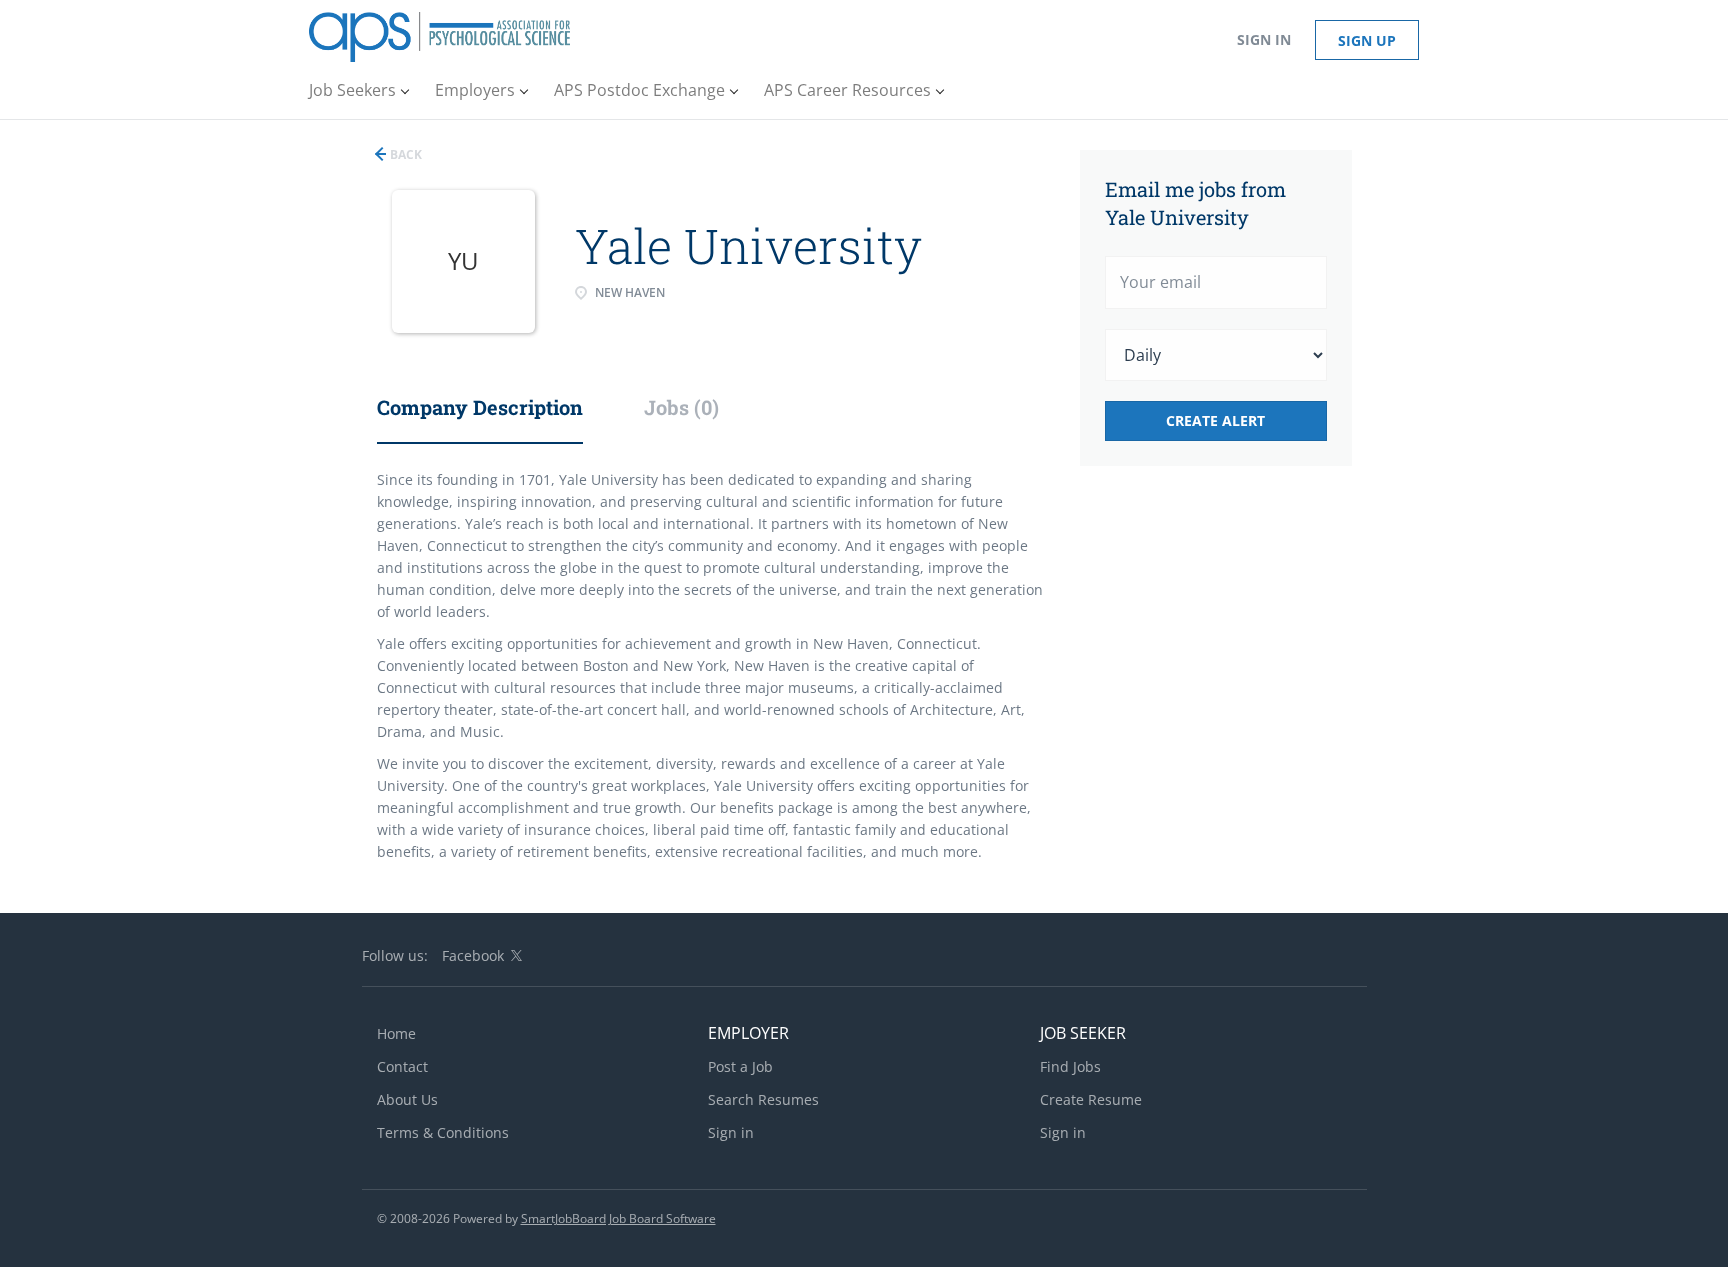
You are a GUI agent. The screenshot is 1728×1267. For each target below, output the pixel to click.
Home (396, 1033)
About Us (407, 1099)
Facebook (473, 955)
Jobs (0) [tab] (681, 407)
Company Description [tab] (480, 407)
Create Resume (1091, 1099)
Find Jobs (1070, 1066)
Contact (402, 1066)
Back (404, 154)
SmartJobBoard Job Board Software (618, 1218)
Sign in (1264, 39)
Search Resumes (763, 1099)
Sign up (1367, 40)
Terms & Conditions (443, 1132)
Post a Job (740, 1066)
